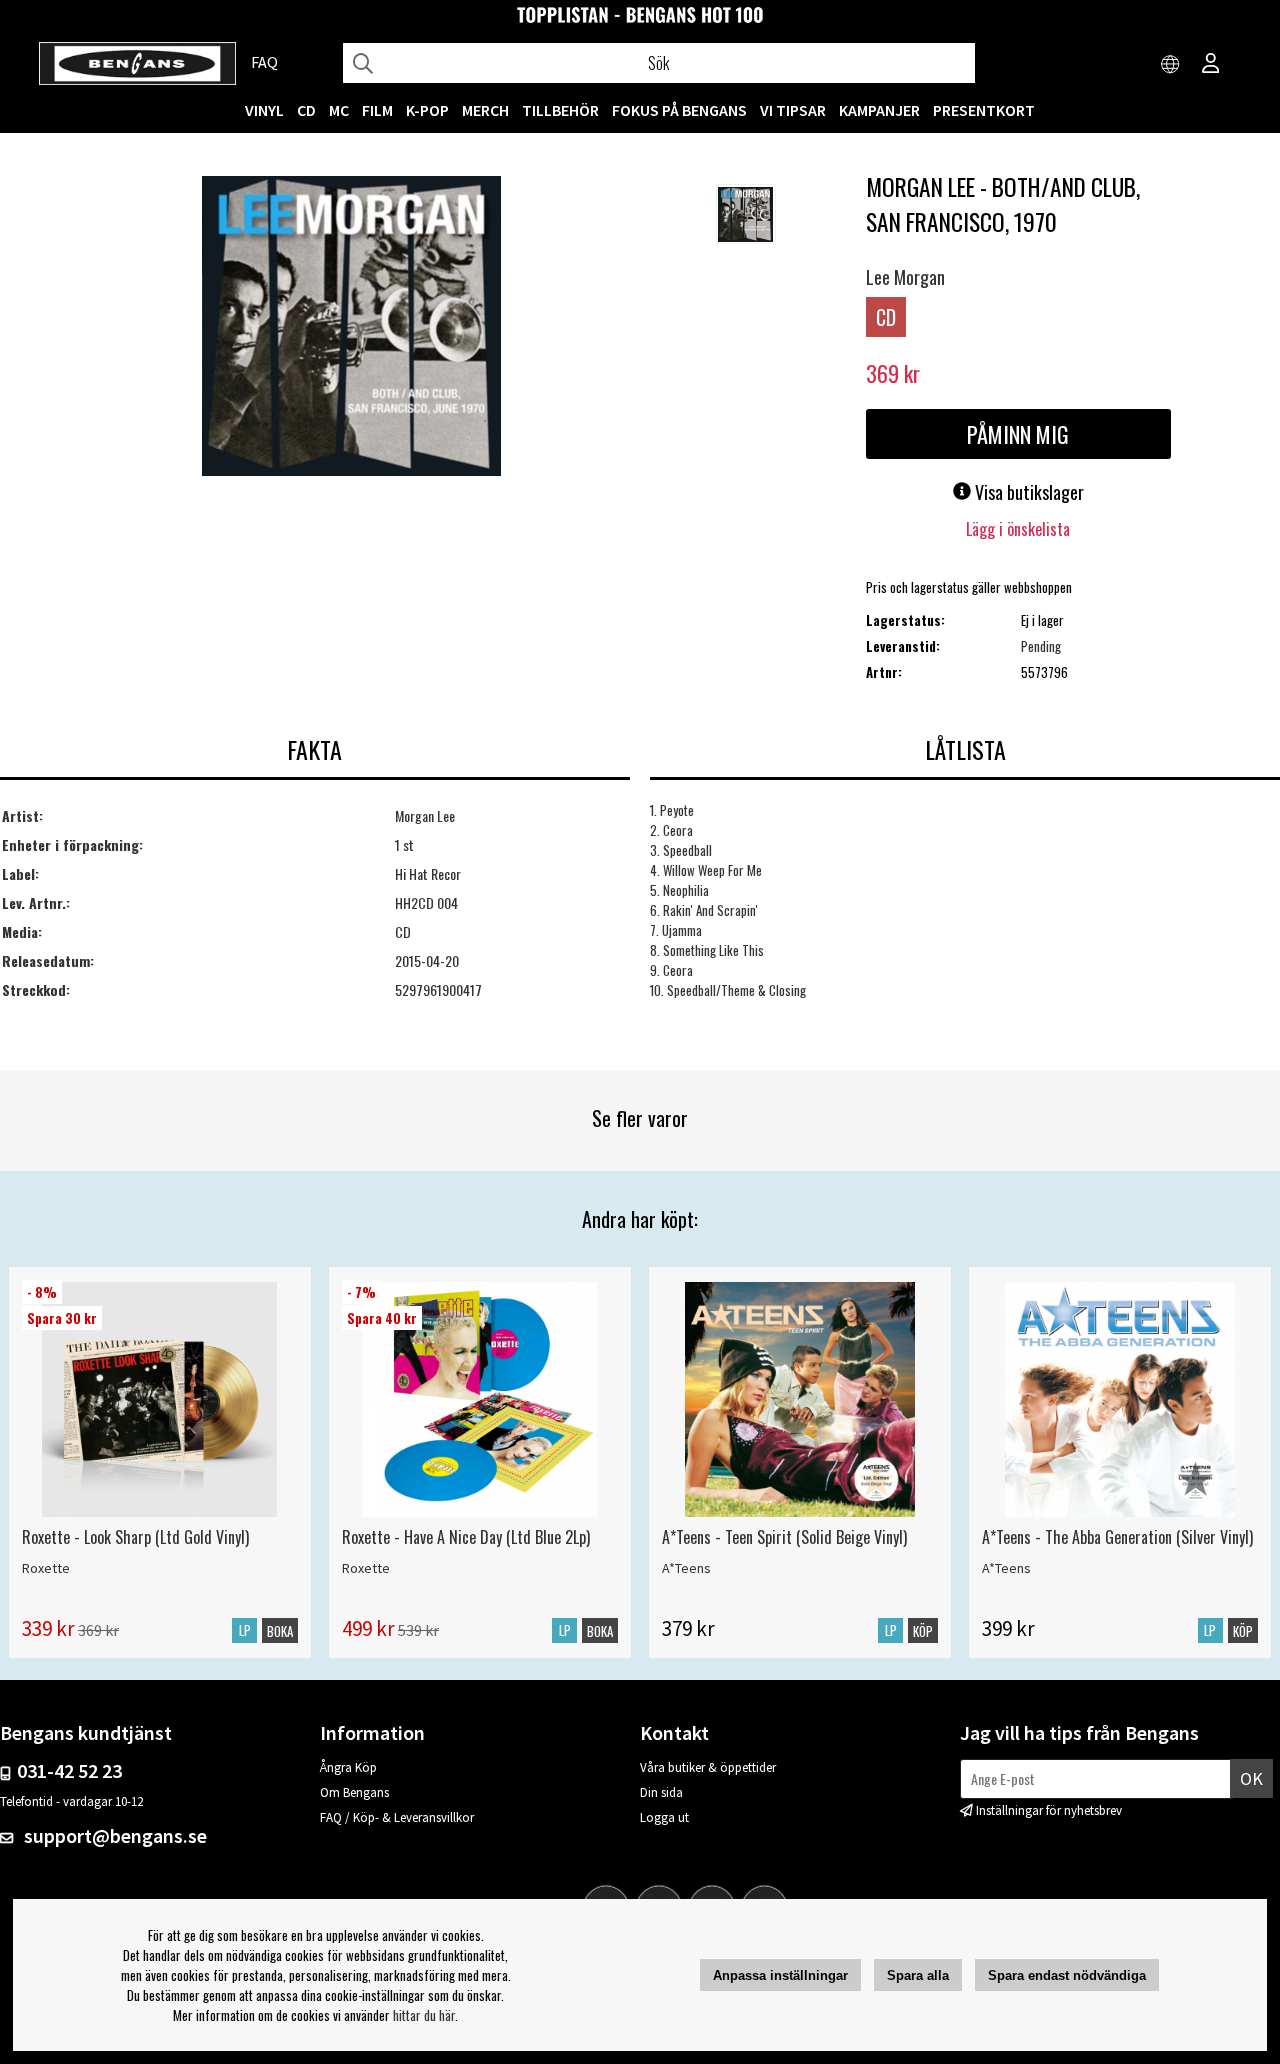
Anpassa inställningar (780, 1975)
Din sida (661, 1792)
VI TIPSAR (793, 110)
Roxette (46, 1568)
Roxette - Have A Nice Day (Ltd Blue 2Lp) (466, 1537)
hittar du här (424, 2015)
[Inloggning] (1211, 65)
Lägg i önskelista (1018, 529)
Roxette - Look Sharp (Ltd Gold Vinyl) (135, 1537)
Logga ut (664, 1817)
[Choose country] (1171, 65)
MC (339, 110)
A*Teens (686, 1568)
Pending (1041, 646)
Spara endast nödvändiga (1067, 1975)
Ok (1251, 1778)
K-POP (427, 110)
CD (306, 110)
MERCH (485, 110)
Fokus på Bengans (679, 110)
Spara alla (918, 1975)
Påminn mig (1018, 434)
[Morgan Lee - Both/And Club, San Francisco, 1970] (351, 328)
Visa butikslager (1027, 492)
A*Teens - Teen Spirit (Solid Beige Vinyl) (784, 1537)
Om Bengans (354, 1792)
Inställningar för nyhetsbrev (1049, 1810)
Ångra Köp (348, 1767)
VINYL (264, 110)
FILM (377, 110)
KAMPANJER (879, 110)
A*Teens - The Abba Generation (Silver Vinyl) (1117, 1537)
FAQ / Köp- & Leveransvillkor (397, 1817)
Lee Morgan (905, 277)
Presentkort (984, 110)
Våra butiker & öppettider (708, 1767)
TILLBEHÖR (560, 110)
